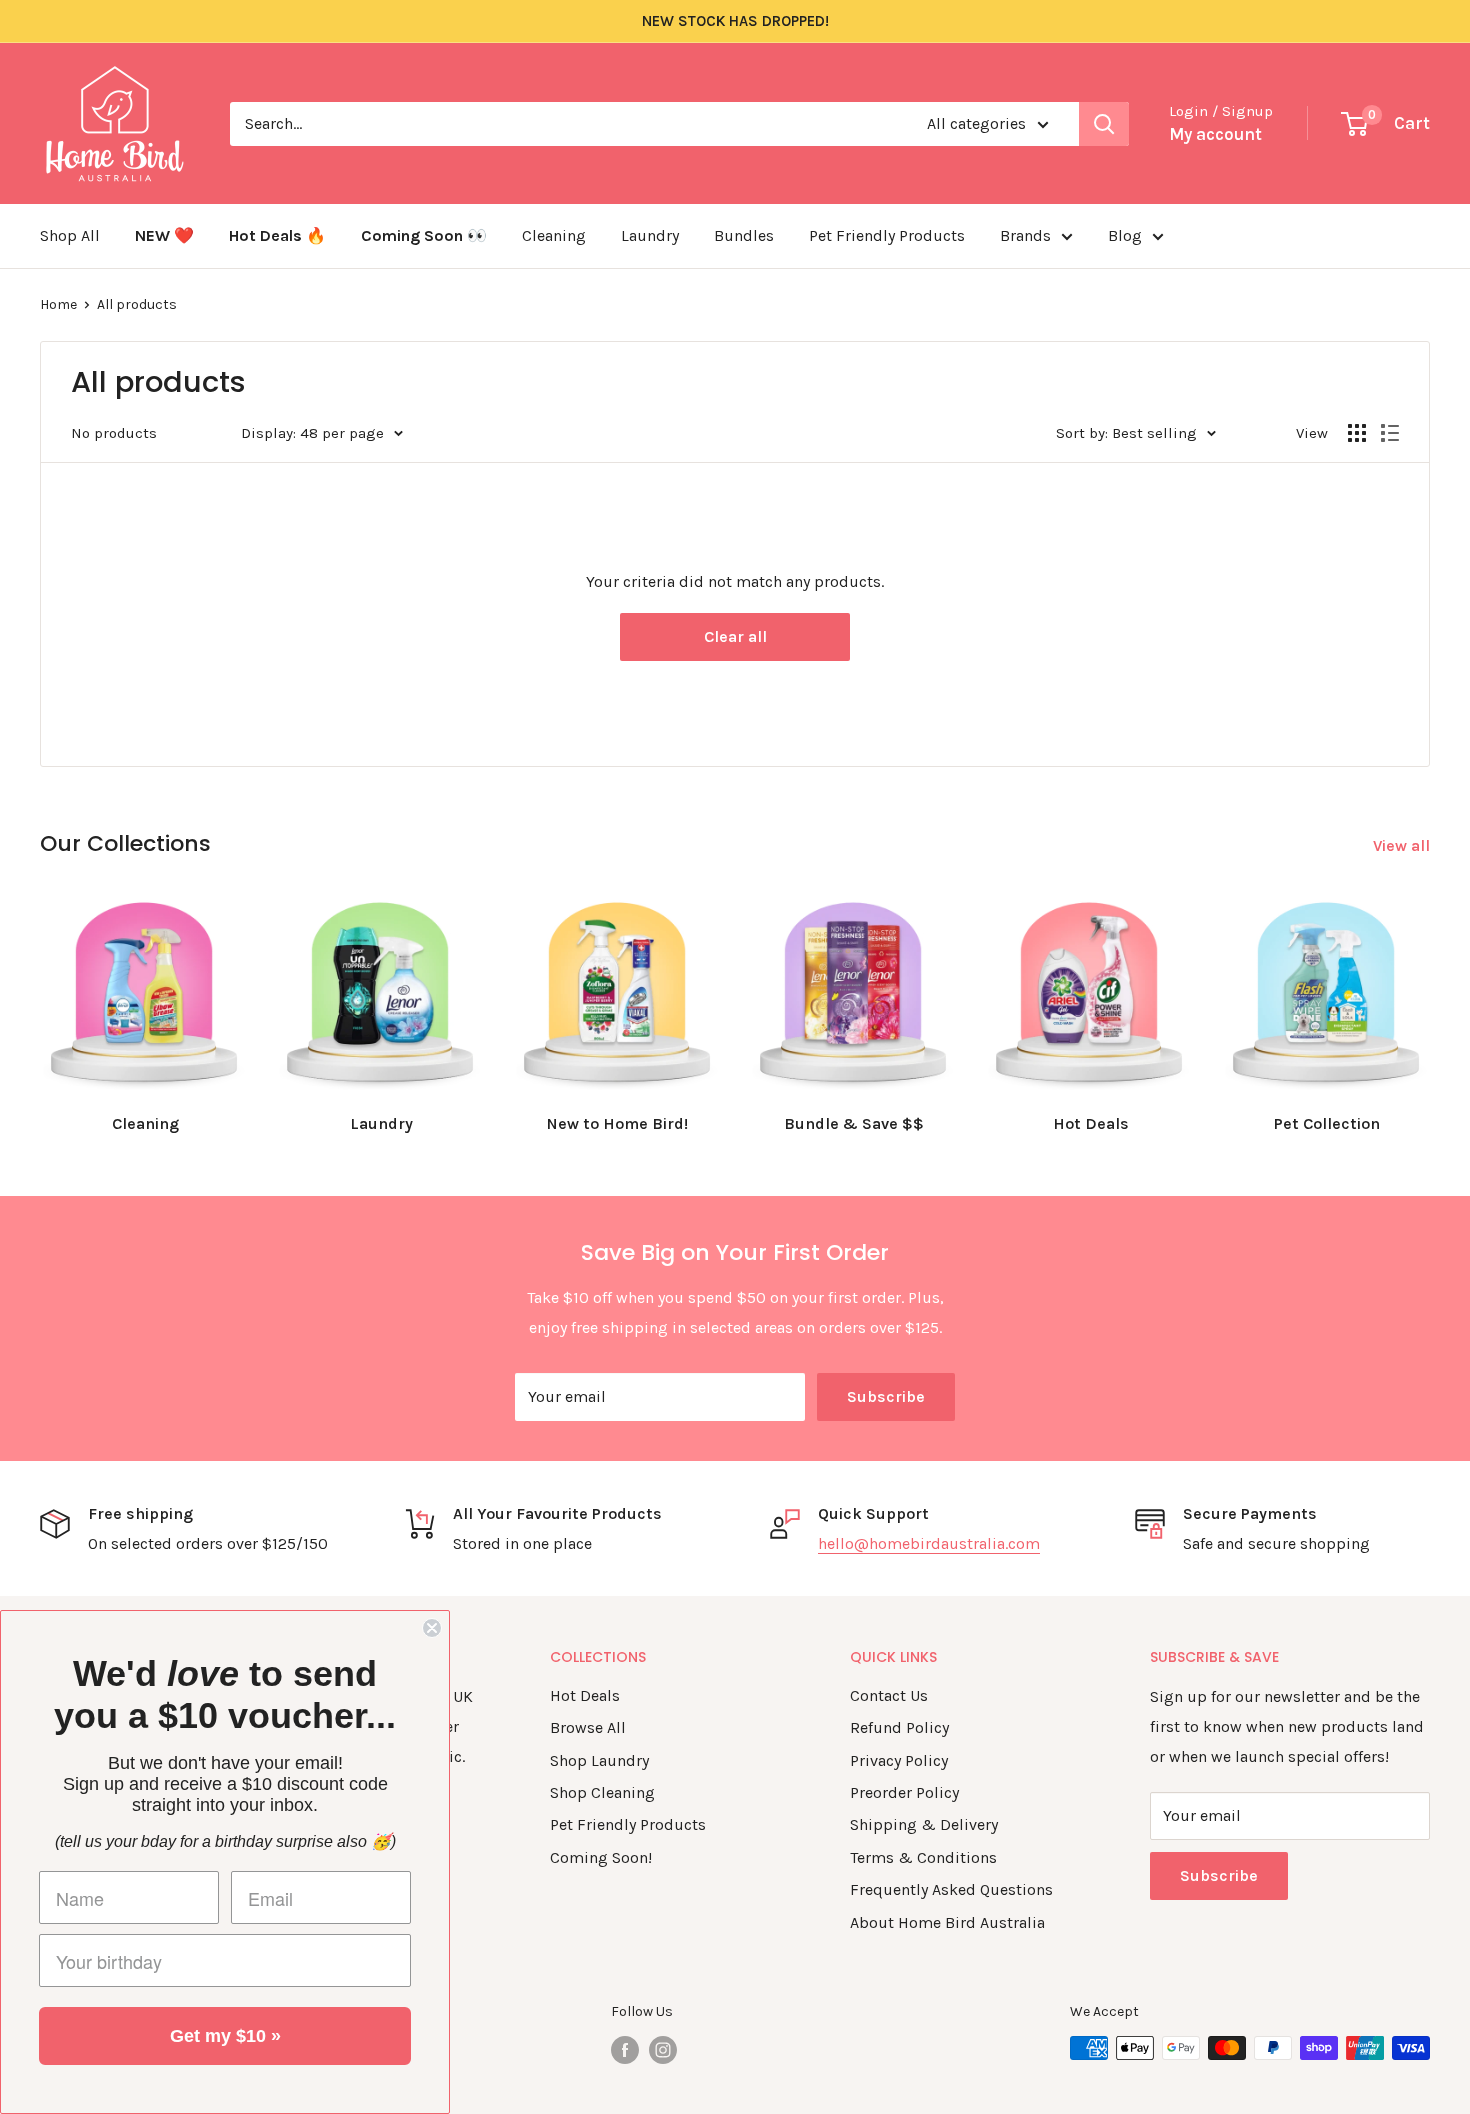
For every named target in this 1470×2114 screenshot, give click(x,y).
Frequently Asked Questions (951, 1889)
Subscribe (886, 1396)
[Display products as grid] (1357, 433)
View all (1403, 845)
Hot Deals (585, 1695)
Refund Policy (899, 1727)
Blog (1125, 235)
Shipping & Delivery (924, 1824)
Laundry (650, 235)
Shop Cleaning (602, 1792)
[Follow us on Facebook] (625, 2050)
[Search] (1104, 124)
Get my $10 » (225, 2036)
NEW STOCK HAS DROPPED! (735, 21)
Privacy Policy (899, 1760)
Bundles (744, 235)
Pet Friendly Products (887, 235)
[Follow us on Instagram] (663, 2050)
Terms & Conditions (923, 1857)
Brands (1025, 235)
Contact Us (889, 1695)
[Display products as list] (1390, 433)
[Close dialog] (432, 1628)
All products (137, 304)
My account (1215, 134)
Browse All (588, 1727)
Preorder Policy (904, 1792)
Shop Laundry (599, 1760)
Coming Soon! (601, 1857)
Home (58, 304)
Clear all (735, 636)
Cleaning (554, 235)
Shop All (70, 235)
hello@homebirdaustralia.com (929, 1543)
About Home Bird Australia (947, 1922)
